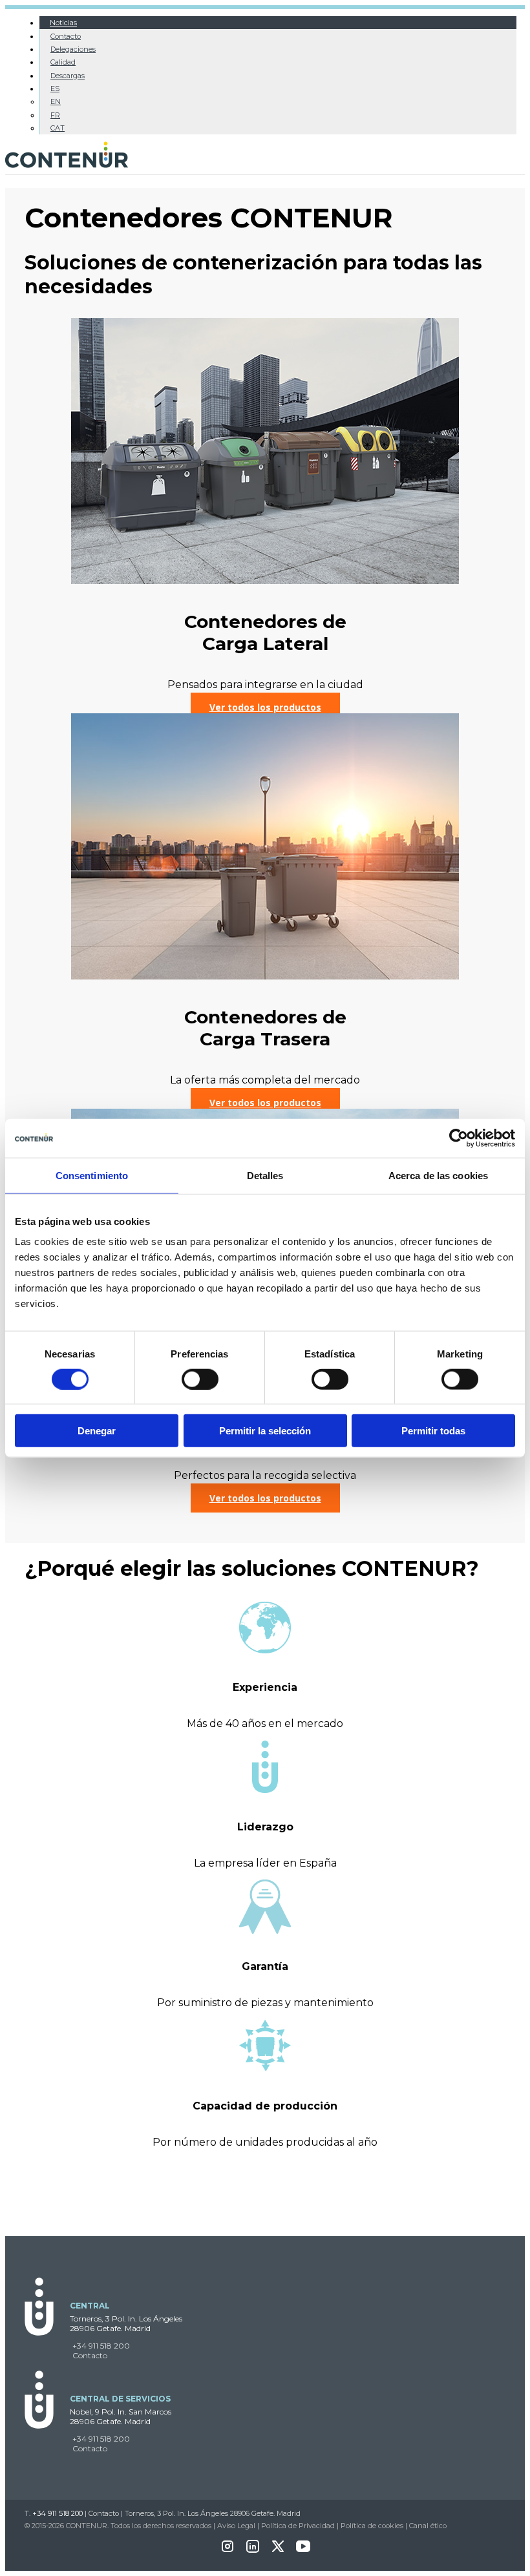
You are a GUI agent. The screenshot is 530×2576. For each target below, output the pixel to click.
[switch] (200, 1379)
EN (56, 101)
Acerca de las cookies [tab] (438, 1175)
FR (55, 115)
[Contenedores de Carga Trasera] (265, 976)
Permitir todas (433, 1431)
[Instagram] (228, 2550)
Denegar (97, 1431)
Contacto (66, 36)
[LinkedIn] (253, 2550)
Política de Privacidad (298, 2526)
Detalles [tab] (265, 1175)
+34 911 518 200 (101, 2346)
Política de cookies (372, 2526)
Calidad (63, 62)
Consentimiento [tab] (92, 1175)
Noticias (63, 23)
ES (55, 89)
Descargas (68, 76)
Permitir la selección (265, 1431)
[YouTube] (303, 2550)
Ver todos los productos (265, 707)
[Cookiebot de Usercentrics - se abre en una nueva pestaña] (459, 1138)
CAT (58, 128)
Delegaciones (73, 49)
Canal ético (428, 2526)
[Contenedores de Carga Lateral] (265, 581)
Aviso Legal (236, 2526)
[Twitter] (278, 2550)
